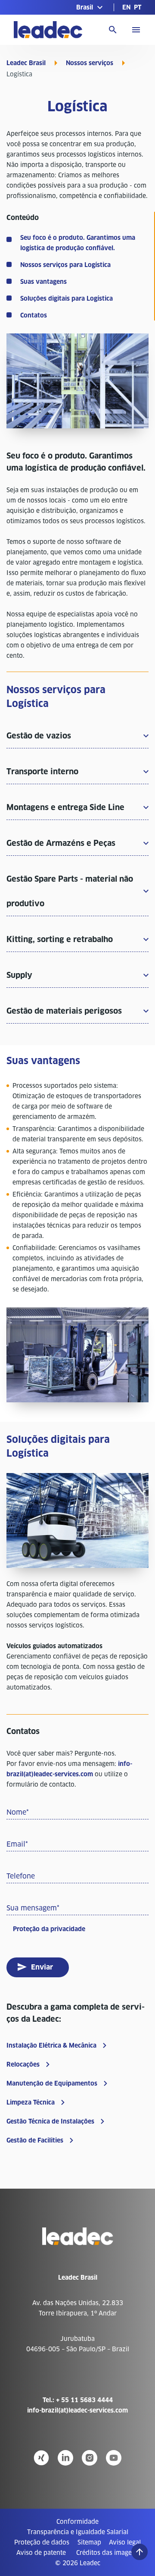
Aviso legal (125, 2542)
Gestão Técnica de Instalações (50, 2121)
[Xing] (41, 2458)
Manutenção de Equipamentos (52, 2083)
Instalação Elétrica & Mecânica (51, 2045)
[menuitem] (126, 7)
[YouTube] (114, 2458)
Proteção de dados (42, 2542)
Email (17, 1844)
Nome (18, 1812)
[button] (91, 7)
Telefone (21, 1876)
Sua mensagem (33, 1908)
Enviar (42, 1967)
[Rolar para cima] (139, 2552)
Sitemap (89, 2542)
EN (126, 7)
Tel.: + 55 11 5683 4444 (78, 2400)
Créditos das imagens (107, 2553)
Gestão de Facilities (35, 2140)
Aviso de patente (41, 2553)
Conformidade (77, 2522)
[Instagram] (90, 2458)
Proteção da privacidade (49, 1929)
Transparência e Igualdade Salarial (78, 2532)
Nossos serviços (90, 63)
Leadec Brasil (26, 63)
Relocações (23, 2064)
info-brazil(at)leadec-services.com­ (77, 2410)
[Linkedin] (65, 2458)
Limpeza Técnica (31, 2102)
